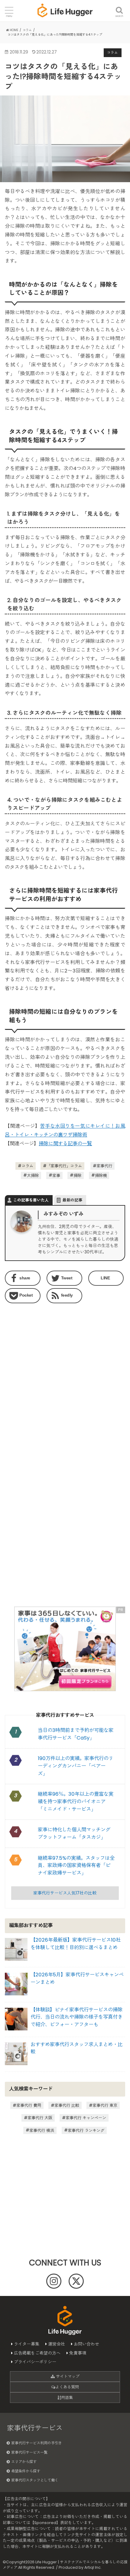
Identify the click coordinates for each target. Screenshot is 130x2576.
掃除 (77, 1175)
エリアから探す (24, 2462)
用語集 (67, 2398)
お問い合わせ (86, 2344)
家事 (56, 1175)
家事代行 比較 (67, 2105)
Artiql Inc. (93, 2567)
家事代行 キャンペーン (86, 2118)
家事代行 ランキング (86, 2130)
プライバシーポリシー (35, 2362)
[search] (119, 7)
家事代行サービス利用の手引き (37, 2443)
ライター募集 (27, 2344)
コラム (27, 1166)
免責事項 (78, 2353)
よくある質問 (67, 2387)
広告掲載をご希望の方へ (37, 2353)
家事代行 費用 (29, 2105)
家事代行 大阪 (40, 2118)
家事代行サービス (35, 2428)
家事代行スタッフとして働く (35, 2480)
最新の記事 (72, 1200)
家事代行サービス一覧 (29, 2452)
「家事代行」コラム (64, 1166)
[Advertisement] (65, 1380)
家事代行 (104, 1166)
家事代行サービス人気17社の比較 (65, 1893)
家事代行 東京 (105, 2105)
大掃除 (33, 1175)
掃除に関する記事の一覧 (65, 1144)
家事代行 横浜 (42, 2130)
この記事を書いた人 (31, 1200)
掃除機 (101, 1175)
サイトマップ (67, 2376)
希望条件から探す (26, 2471)
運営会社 (57, 2344)
